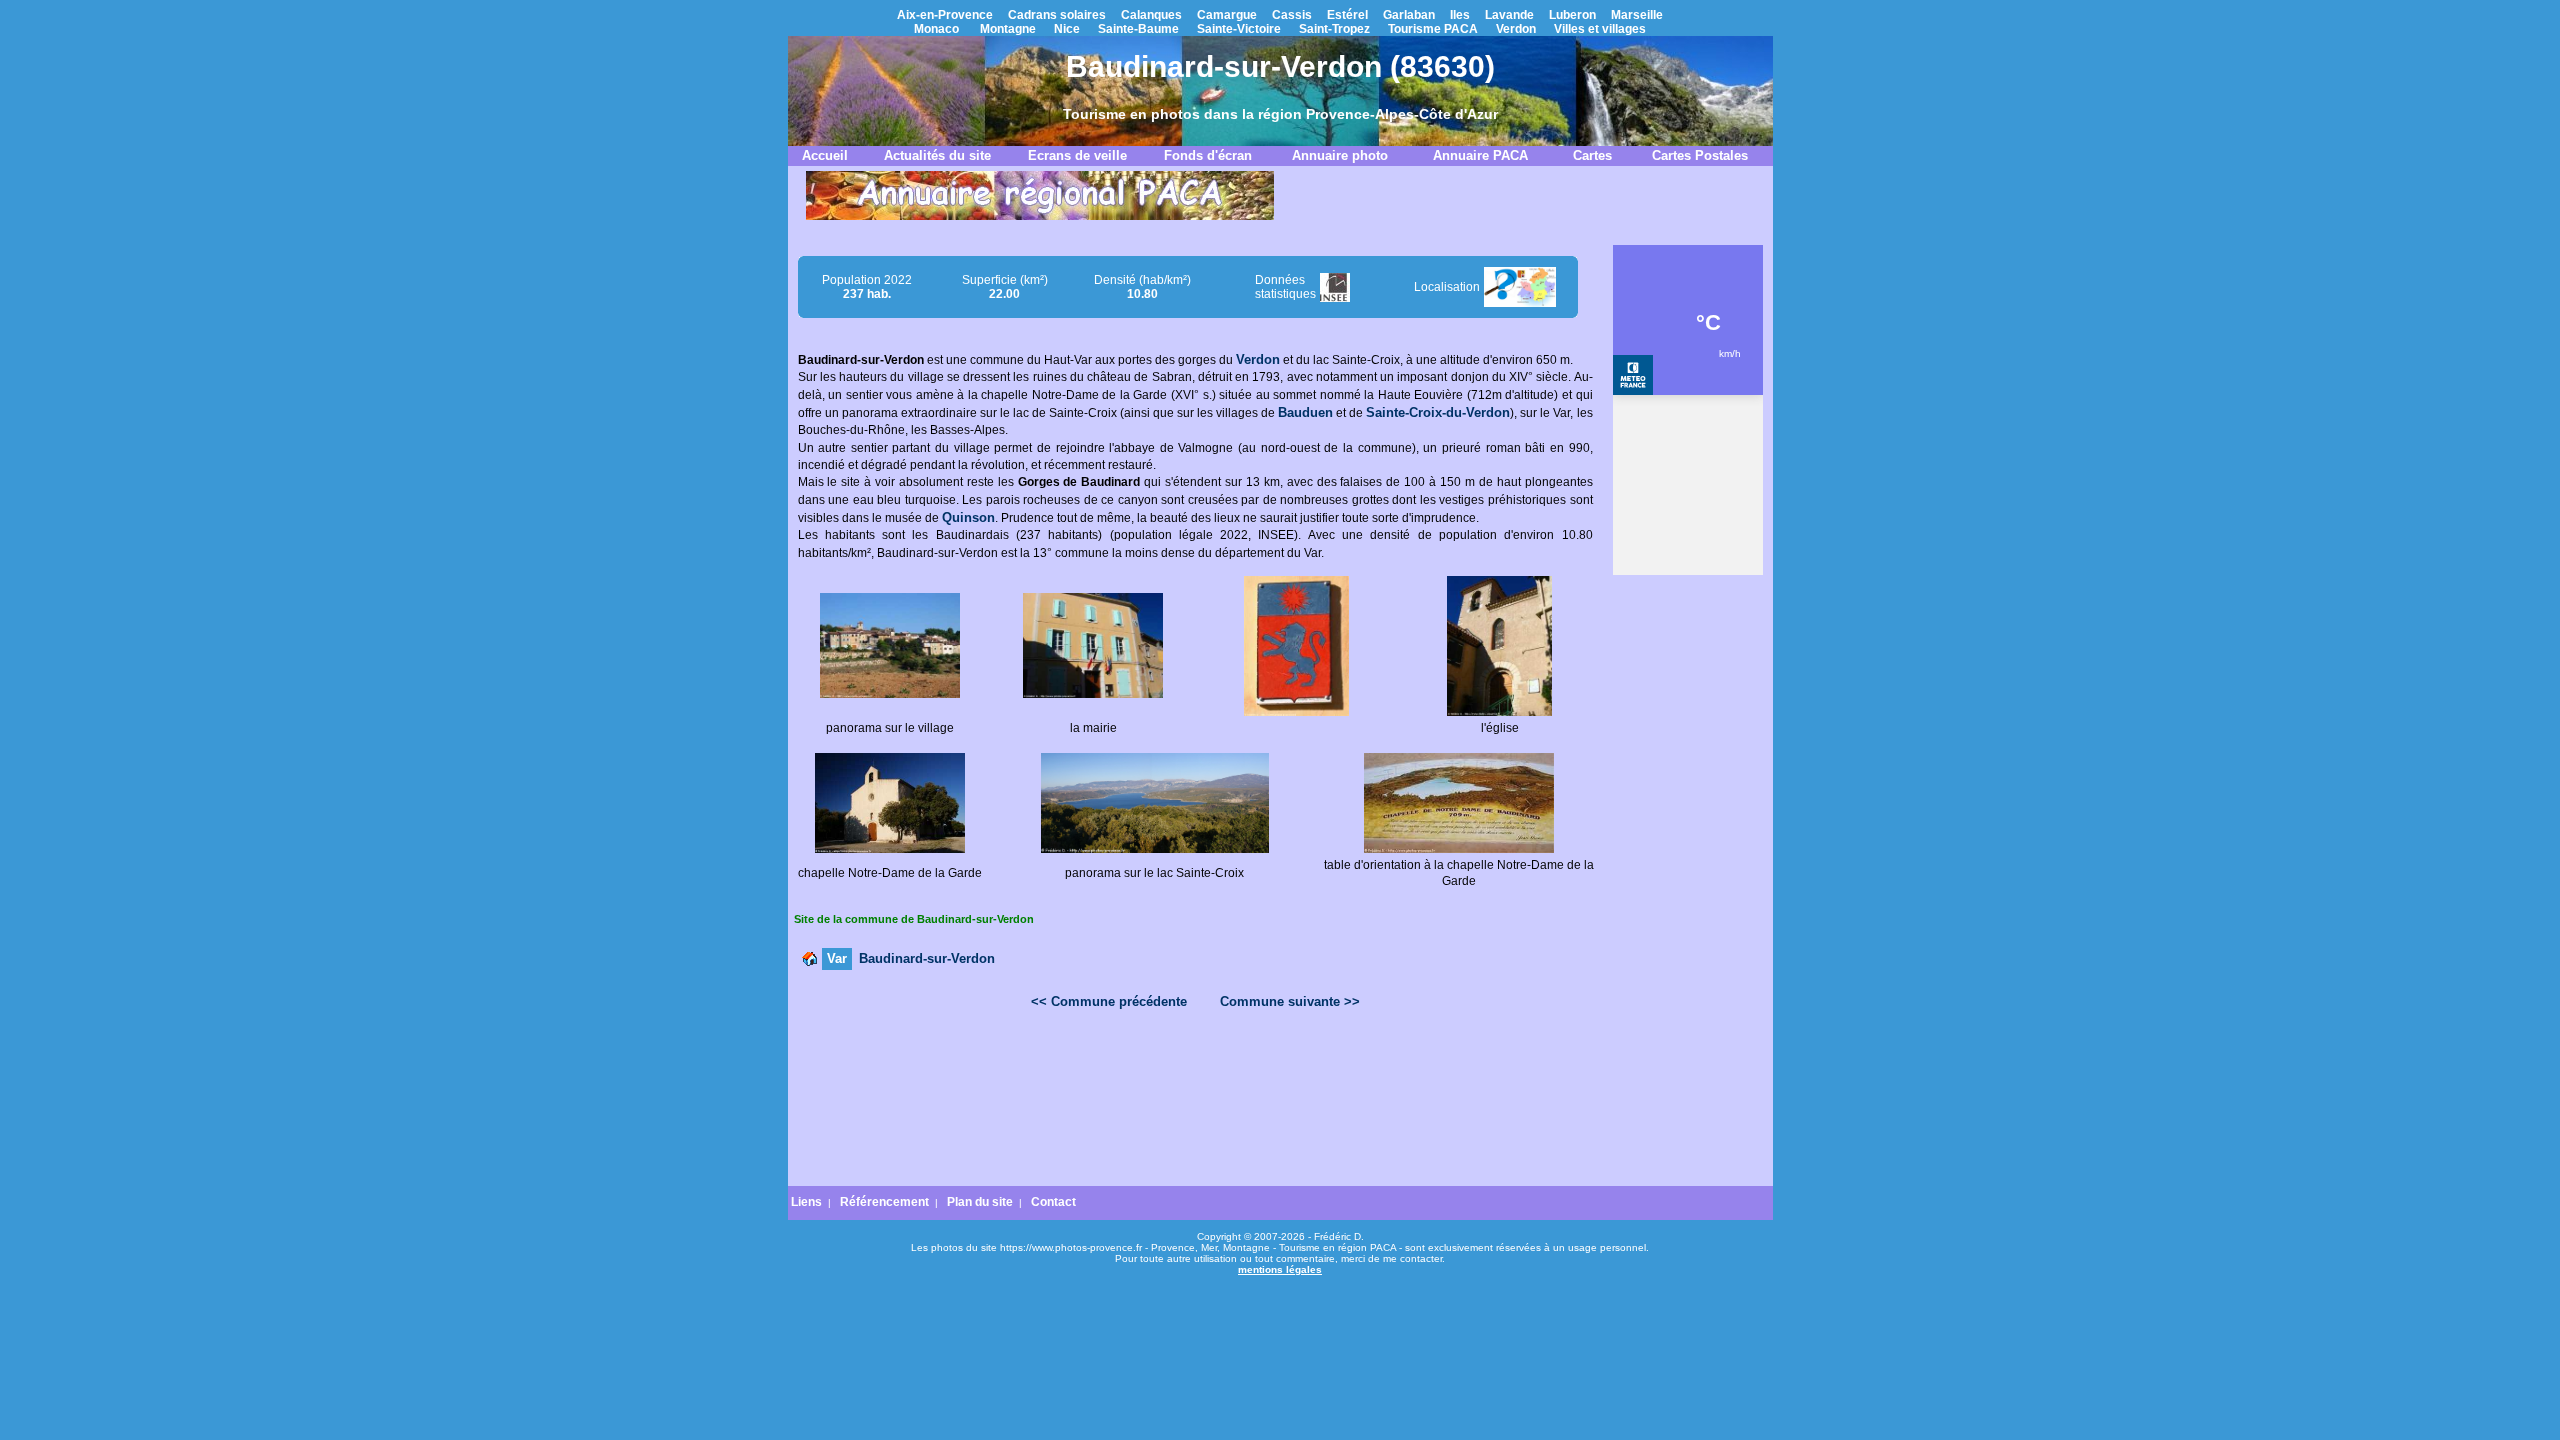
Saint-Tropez (1334, 29)
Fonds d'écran (1208, 155)
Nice (1067, 29)
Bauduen (1305, 412)
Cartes (1592, 155)
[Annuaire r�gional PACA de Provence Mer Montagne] (1040, 216)
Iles (1460, 15)
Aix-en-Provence (945, 15)
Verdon (1516, 29)
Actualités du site (937, 155)
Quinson (968, 517)
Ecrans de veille (1077, 155)
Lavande (1509, 15)
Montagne (1008, 29)
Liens (806, 1202)
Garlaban (1409, 15)
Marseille (1637, 15)
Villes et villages (1600, 29)
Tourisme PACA (1433, 29)
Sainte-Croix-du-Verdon (1438, 412)
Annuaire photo (1340, 155)
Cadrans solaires (1057, 15)
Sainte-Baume (1138, 29)
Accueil (825, 155)
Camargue (1227, 15)
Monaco (936, 29)
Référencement (884, 1202)
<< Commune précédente (1109, 1001)
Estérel (1347, 15)
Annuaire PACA (1480, 155)
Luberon (1572, 15)
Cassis (1292, 15)
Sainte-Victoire (1239, 29)
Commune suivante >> (1290, 1001)
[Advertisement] (1195, 1076)
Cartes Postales (1700, 155)
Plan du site (980, 1202)
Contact (1053, 1202)
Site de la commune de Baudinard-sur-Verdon (914, 919)
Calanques (1151, 15)
